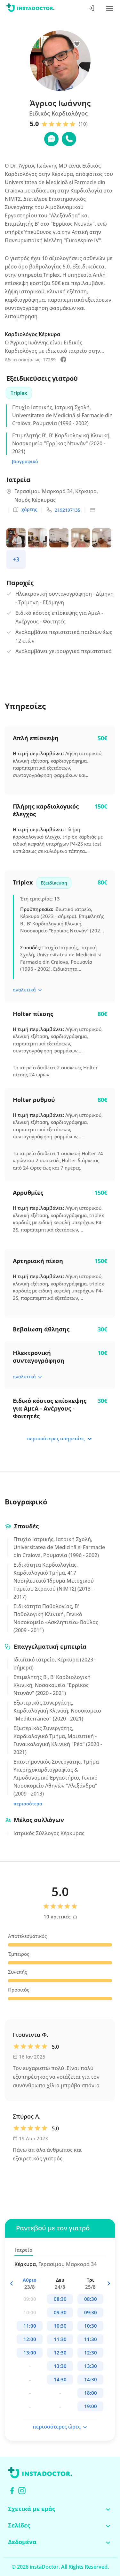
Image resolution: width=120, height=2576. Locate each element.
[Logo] (30, 9)
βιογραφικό (25, 461)
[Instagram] (22, 2491)
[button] (108, 2283)
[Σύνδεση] (92, 9)
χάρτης (29, 509)
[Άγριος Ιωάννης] (63, 360)
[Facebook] (12, 2491)
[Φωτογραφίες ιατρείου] (17, 539)
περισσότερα (28, 1804)
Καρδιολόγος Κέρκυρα (32, 334)
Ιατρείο (24, 2250)
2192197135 (68, 510)
